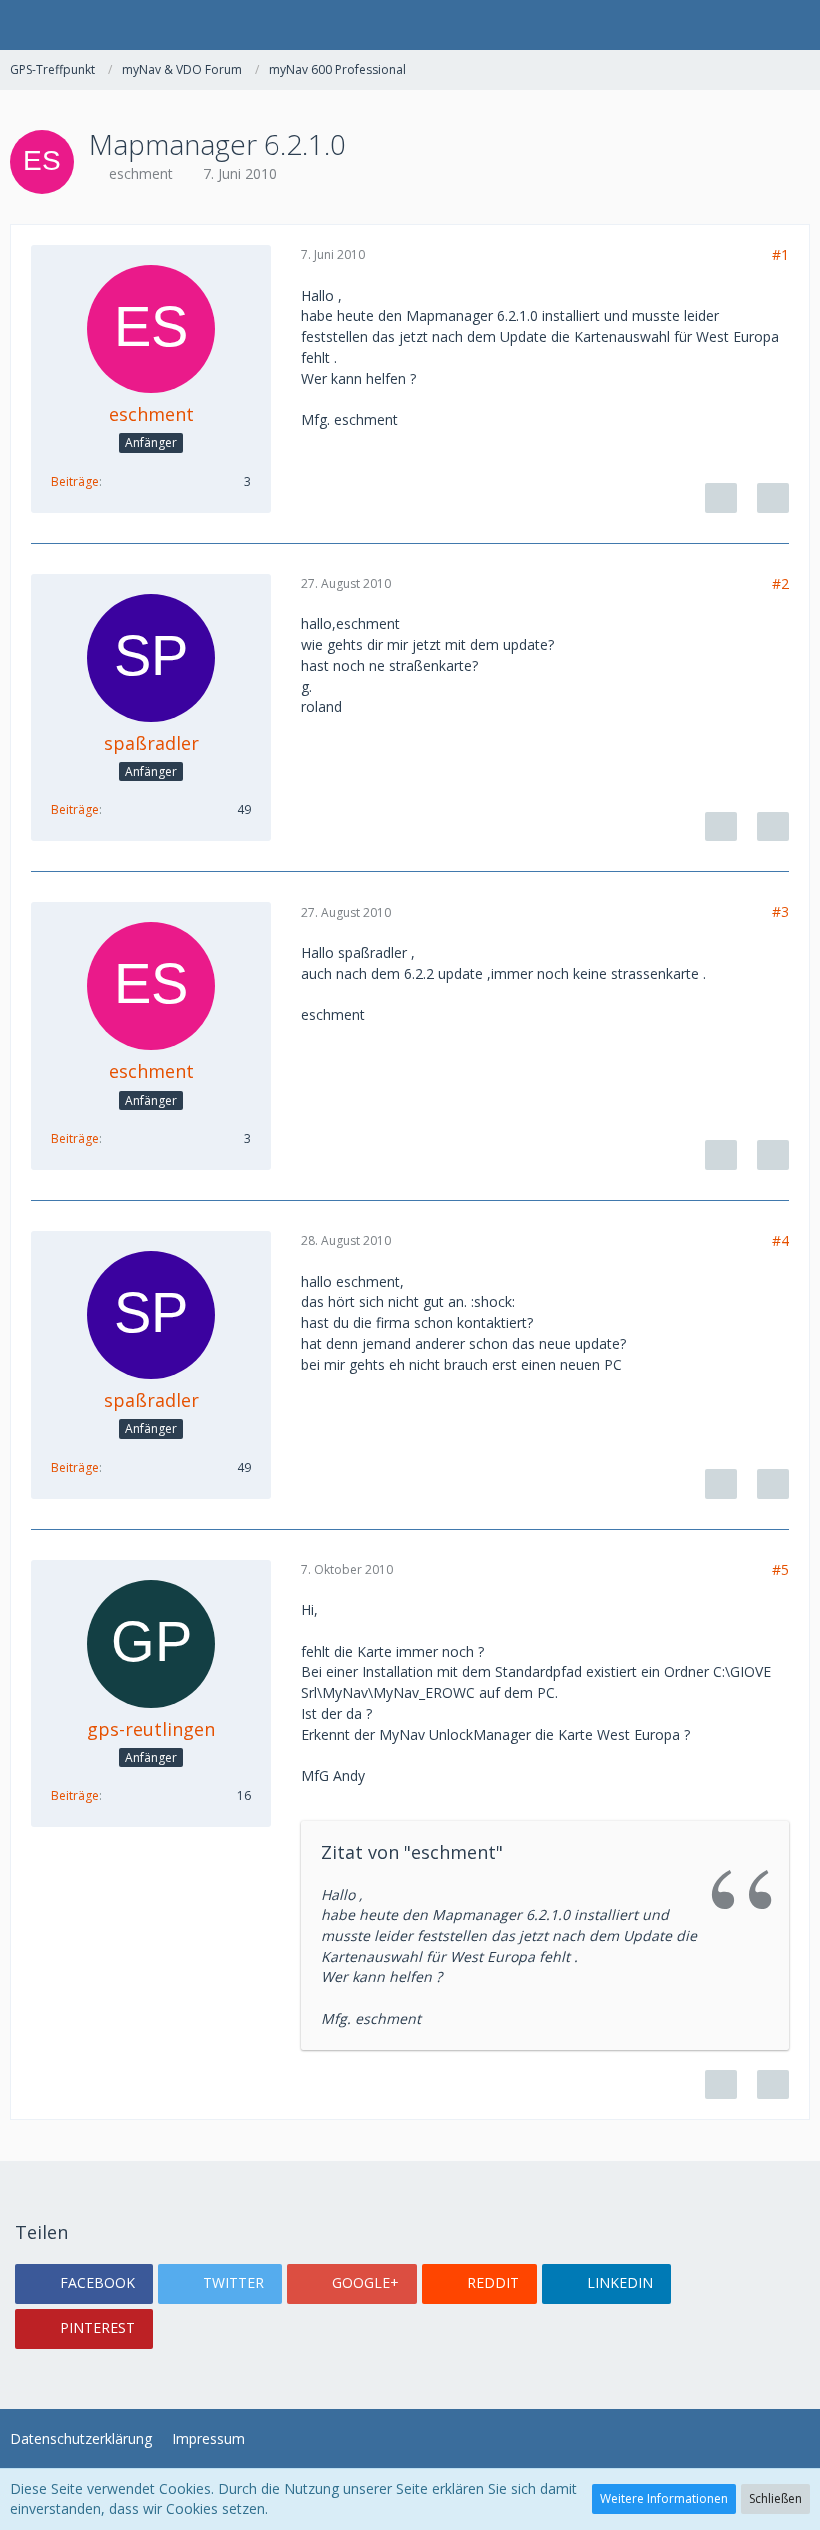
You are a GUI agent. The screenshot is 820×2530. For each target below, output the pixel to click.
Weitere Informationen (664, 2498)
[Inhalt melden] (721, 498)
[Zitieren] (773, 498)
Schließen (775, 2498)
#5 (780, 1569)
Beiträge (75, 481)
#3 (780, 911)
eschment (141, 173)
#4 (780, 1240)
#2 (780, 583)
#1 (780, 254)
